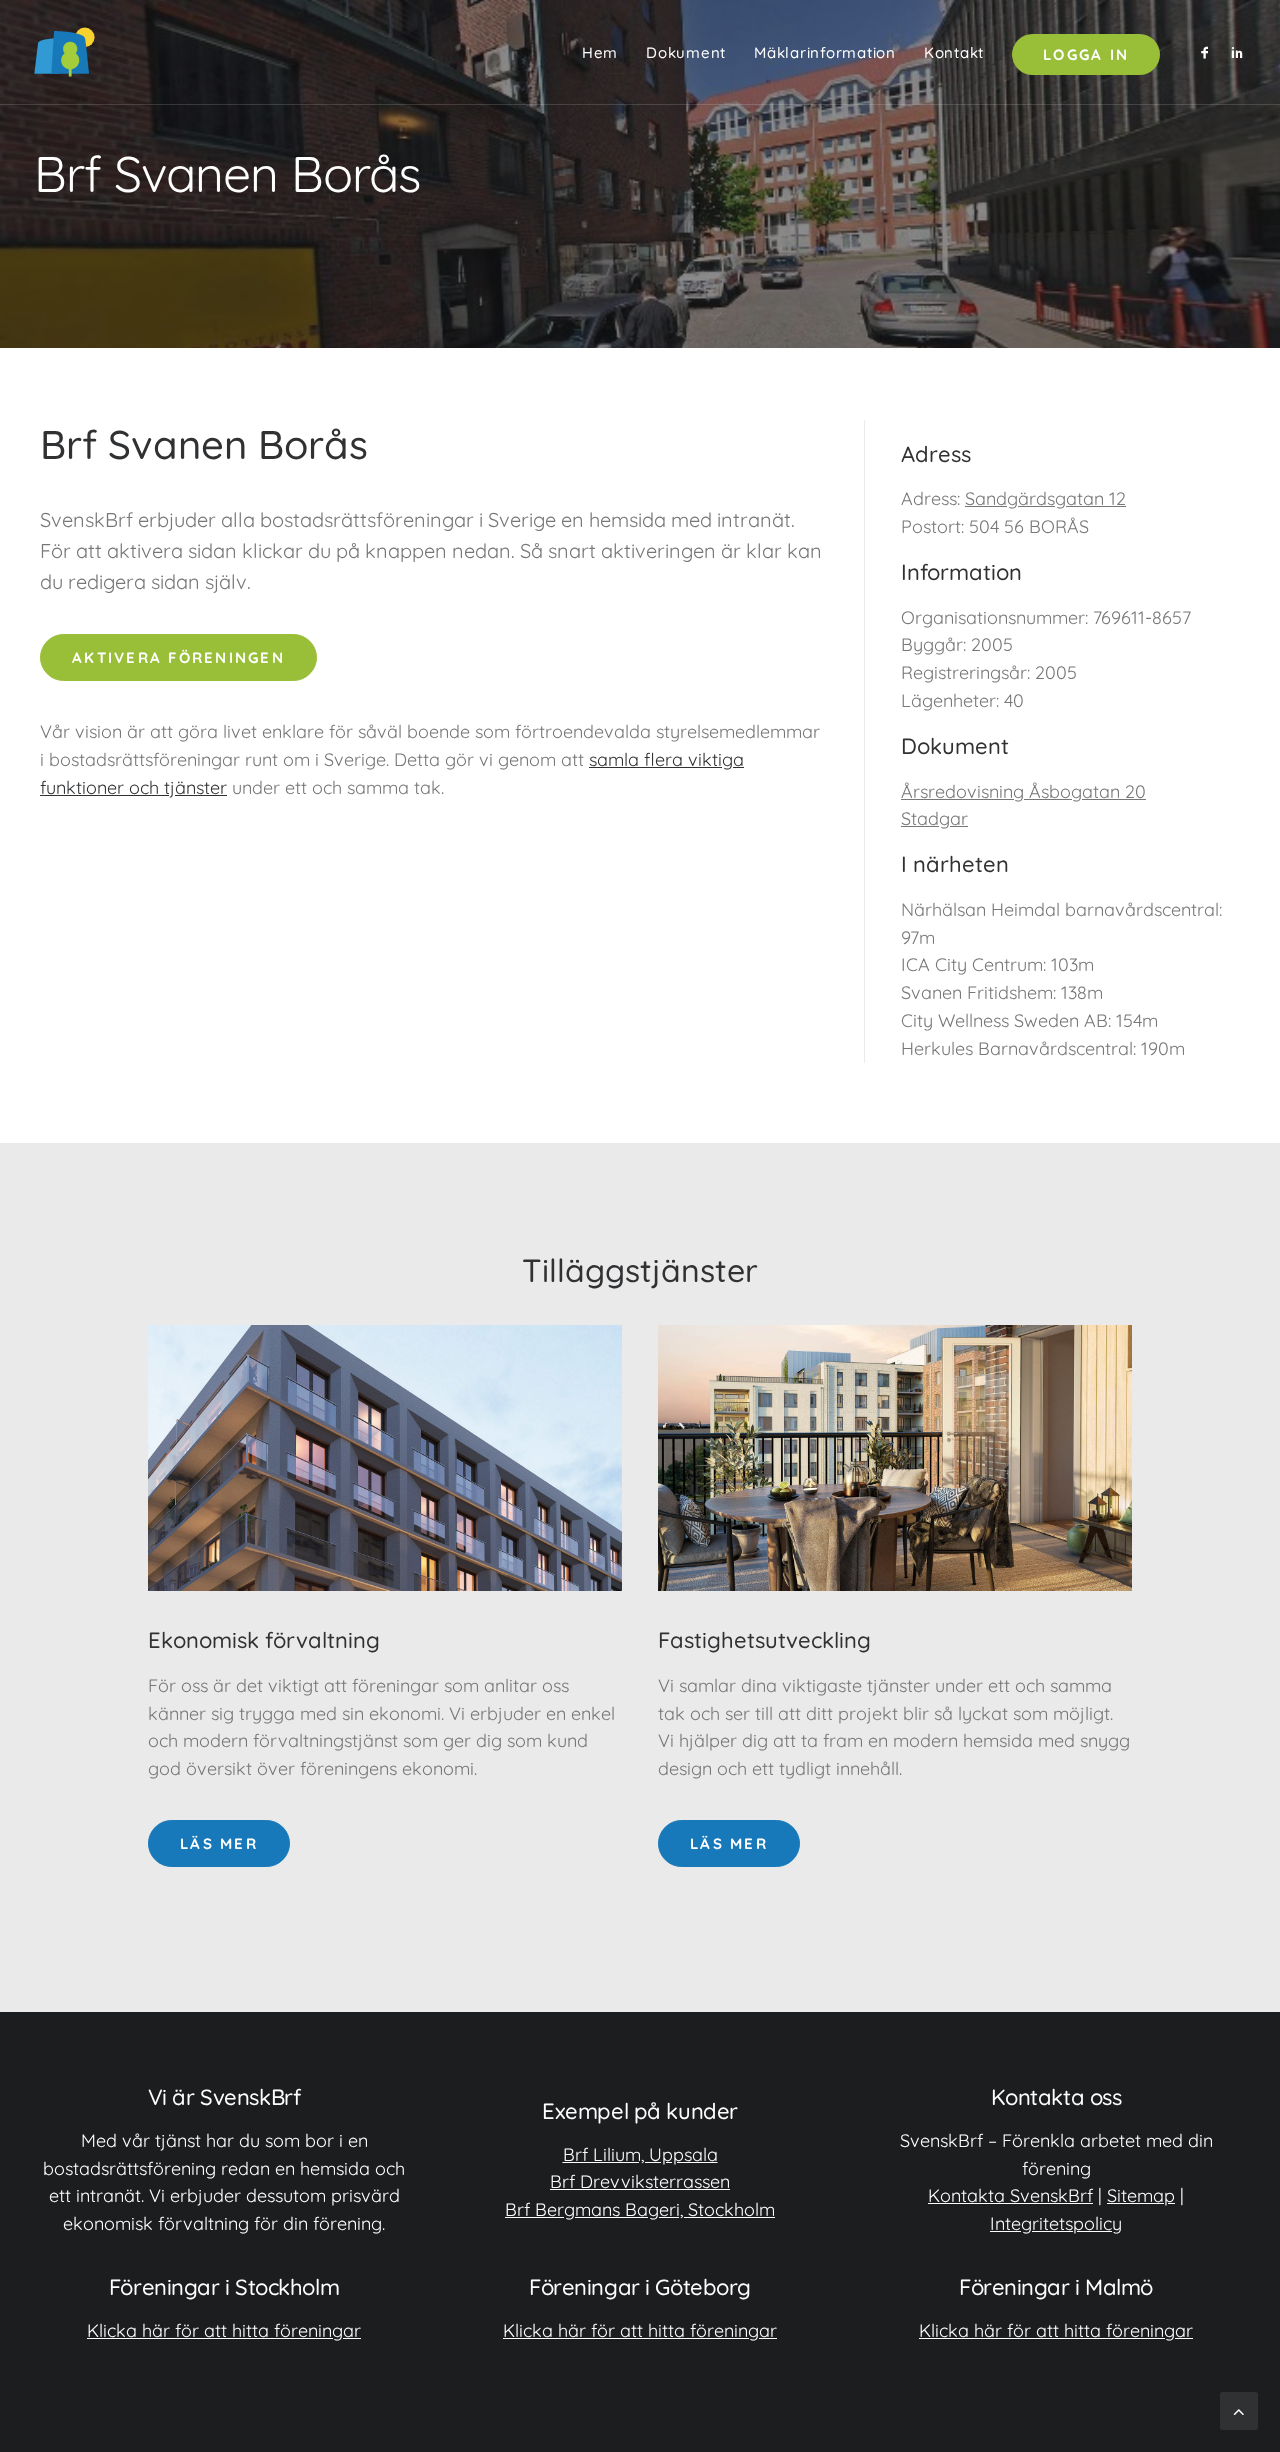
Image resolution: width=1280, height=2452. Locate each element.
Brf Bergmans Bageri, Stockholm (640, 2209)
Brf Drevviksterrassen (640, 2181)
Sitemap (1141, 2195)
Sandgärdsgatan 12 (1045, 498)
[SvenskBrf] (64, 52)
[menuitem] (600, 52)
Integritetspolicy (1056, 2223)
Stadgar (934, 818)
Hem (600, 52)
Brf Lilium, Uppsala (640, 2154)
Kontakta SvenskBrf (1010, 2195)
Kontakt (954, 52)
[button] (1208, 52)
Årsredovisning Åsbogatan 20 (1023, 791)
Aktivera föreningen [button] (178, 657)
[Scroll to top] (1239, 2409)
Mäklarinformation (825, 52)
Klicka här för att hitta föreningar (224, 2330)
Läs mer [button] (219, 1843)
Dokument (686, 52)
